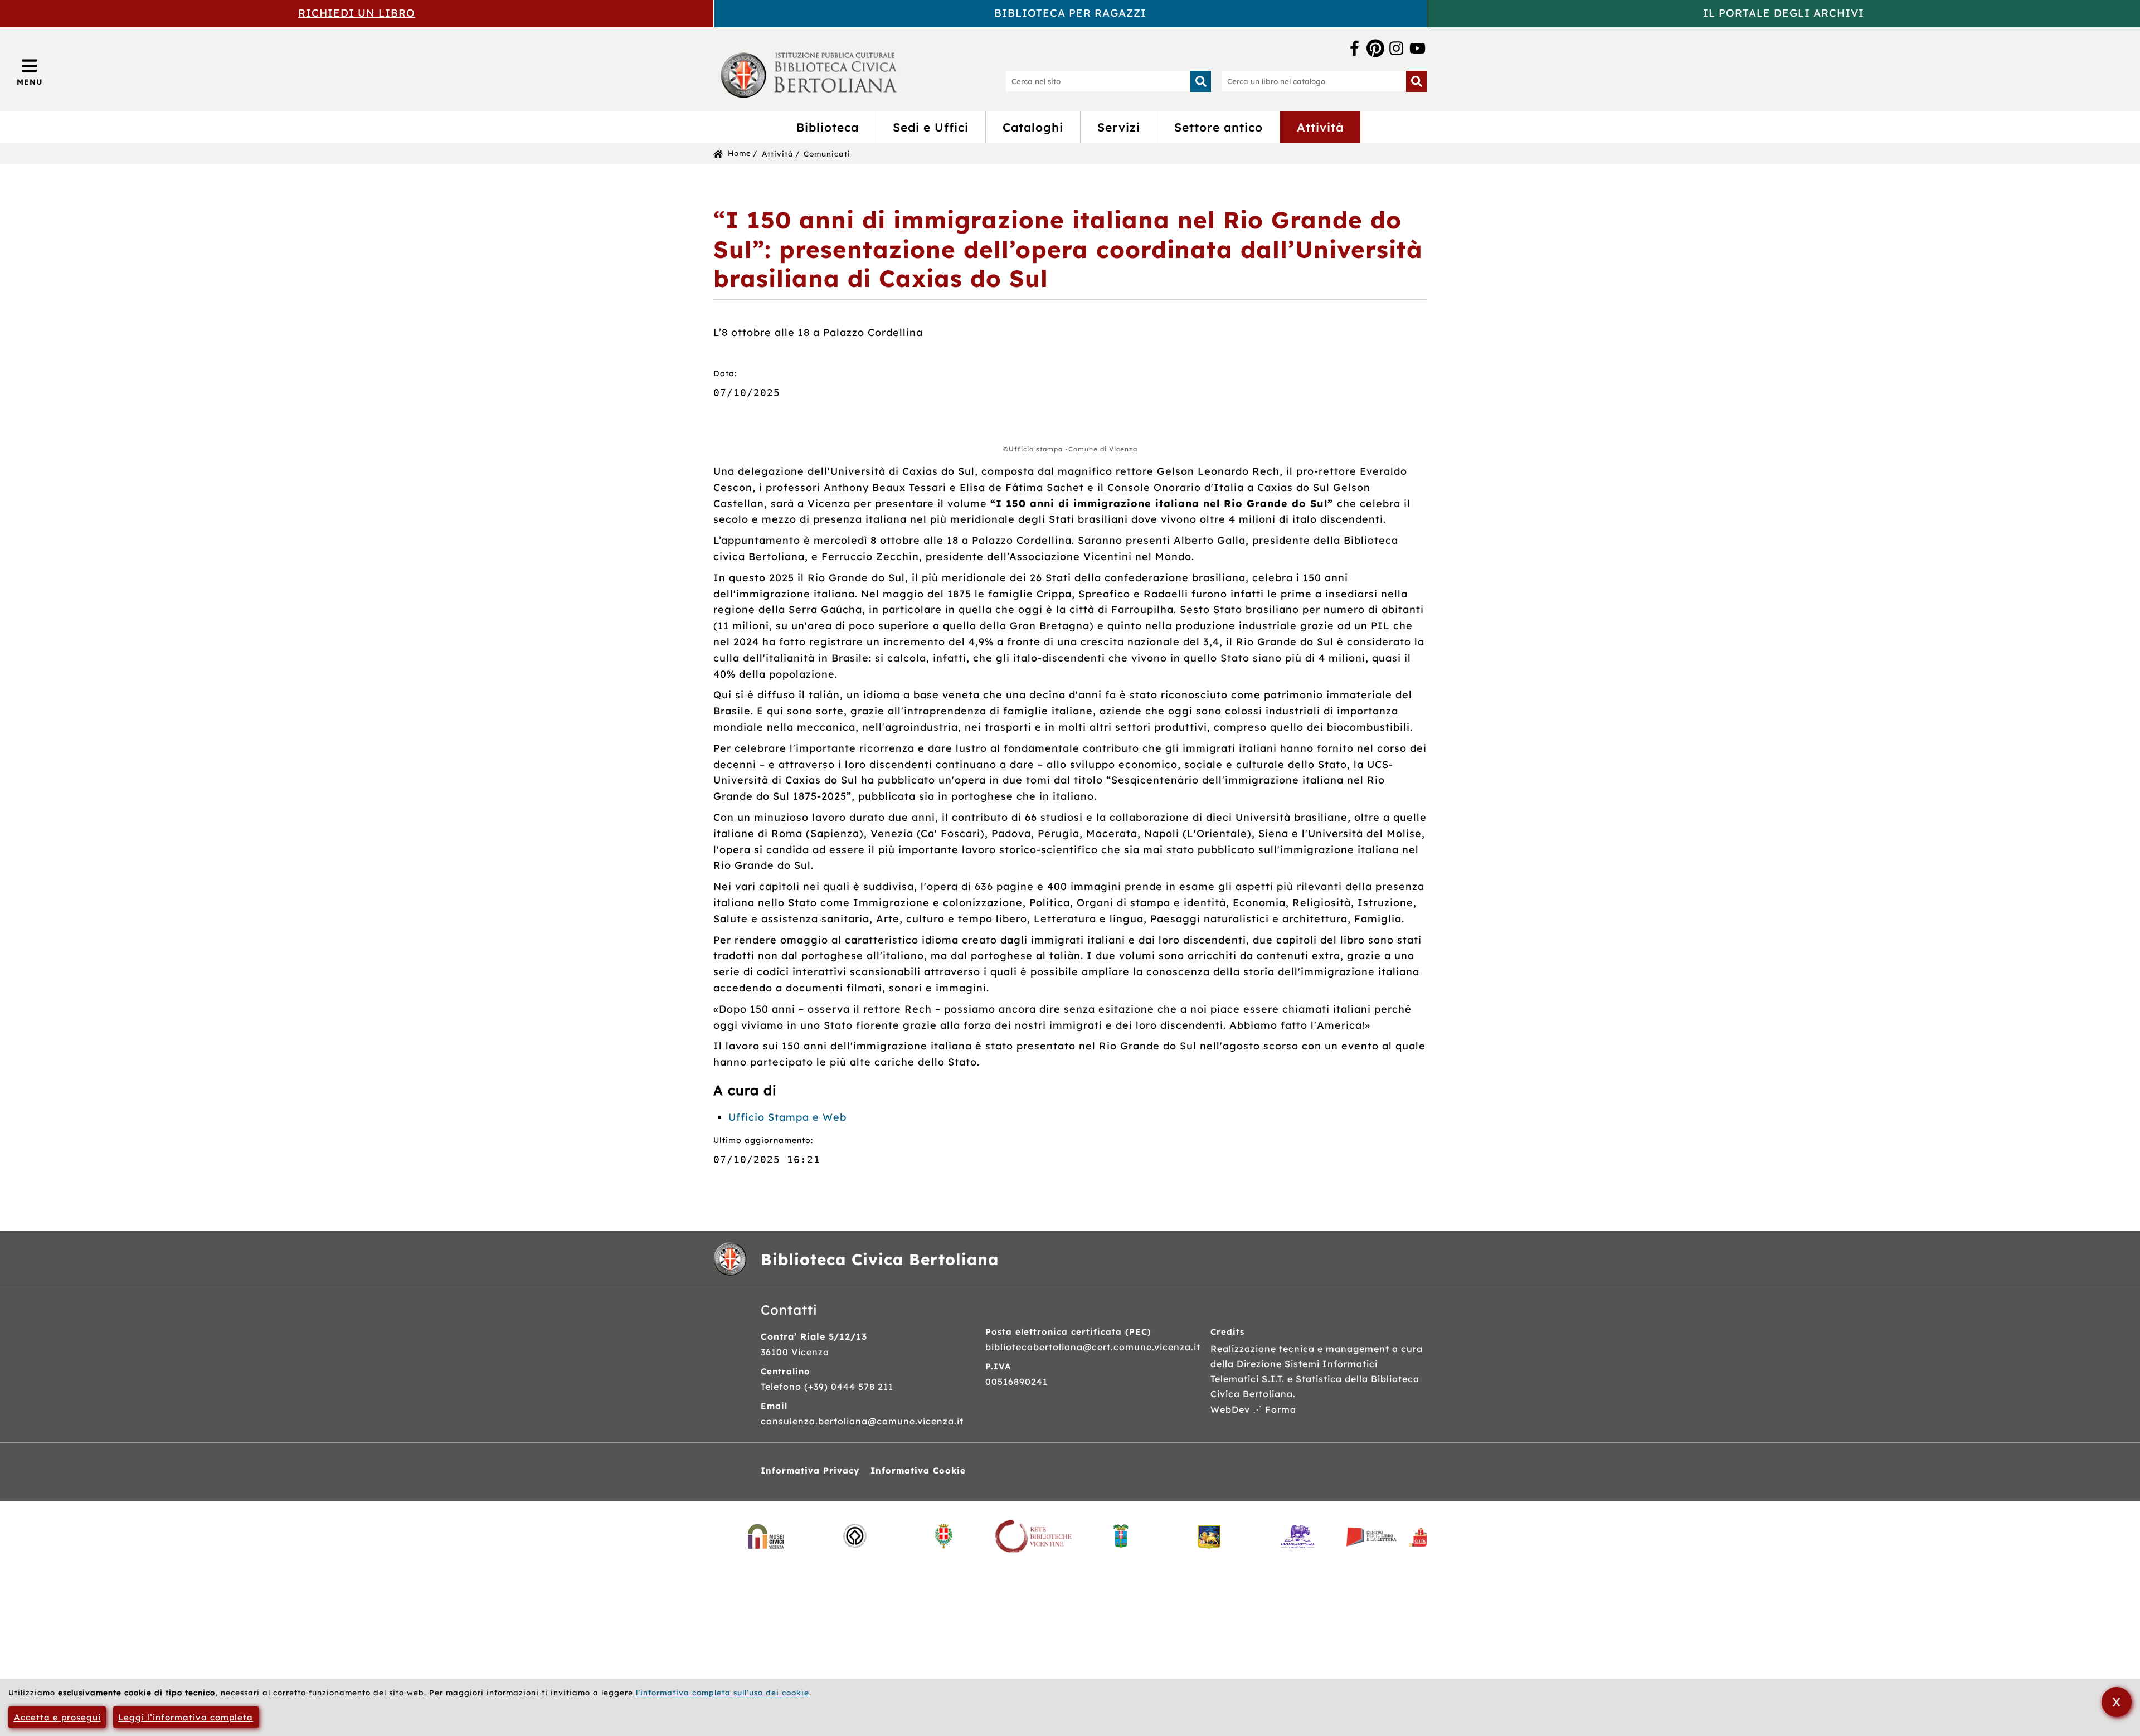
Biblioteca (828, 127)
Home (740, 153)
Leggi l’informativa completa (186, 1717)
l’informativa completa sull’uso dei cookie (723, 1692)
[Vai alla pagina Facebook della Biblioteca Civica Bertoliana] (1354, 49)
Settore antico (1219, 127)
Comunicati (827, 154)
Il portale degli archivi (1784, 13)
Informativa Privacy (810, 1470)
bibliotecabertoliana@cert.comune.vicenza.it (1093, 1347)
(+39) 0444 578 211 (849, 1387)
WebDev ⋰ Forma (1253, 1409)
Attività (1320, 127)
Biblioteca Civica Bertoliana (880, 1259)
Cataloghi (1033, 127)
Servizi (1119, 127)
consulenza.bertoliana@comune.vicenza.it (862, 1421)
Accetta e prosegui (57, 1717)
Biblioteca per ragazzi (1070, 13)
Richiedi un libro (357, 13)
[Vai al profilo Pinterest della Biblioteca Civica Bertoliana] (1375, 49)
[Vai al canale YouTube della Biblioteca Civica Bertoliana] (1417, 49)
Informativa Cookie (918, 1470)
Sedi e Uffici (931, 127)
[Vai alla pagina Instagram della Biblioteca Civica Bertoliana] (1396, 49)
